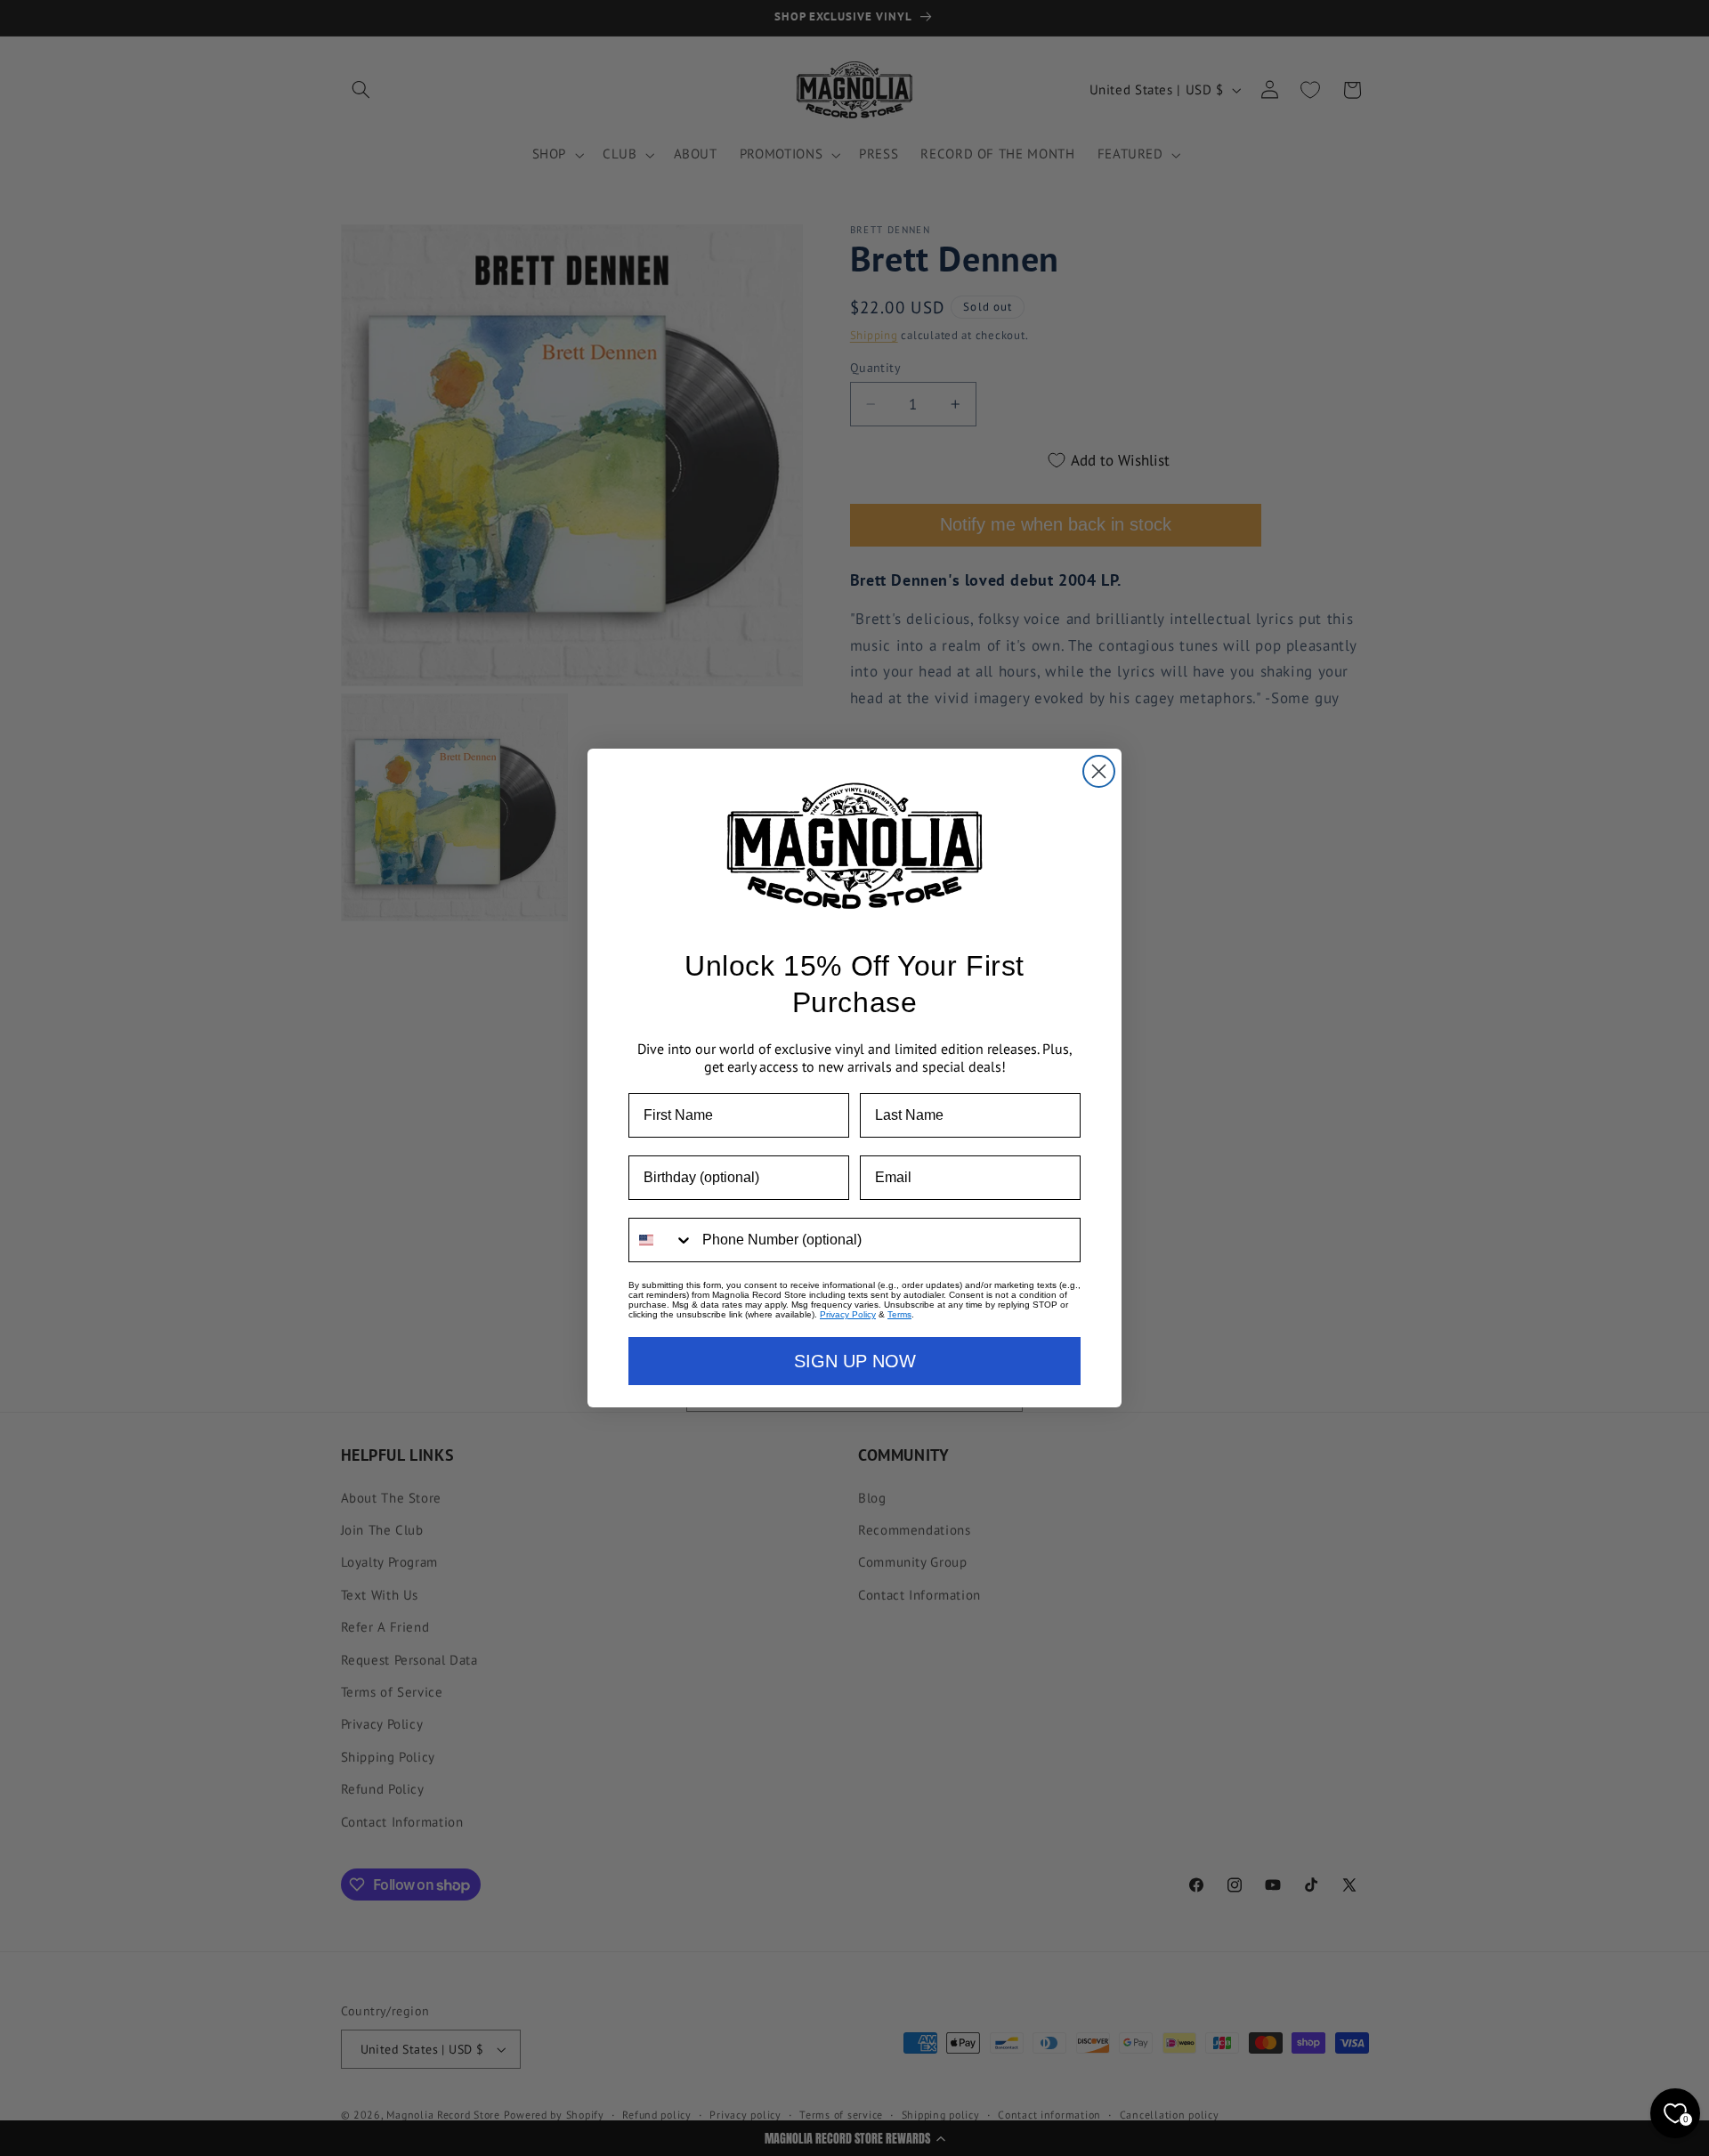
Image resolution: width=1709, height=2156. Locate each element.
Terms (899, 1314)
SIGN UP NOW (855, 1361)
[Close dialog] (1099, 771)
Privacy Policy (848, 1314)
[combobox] (661, 1240)
